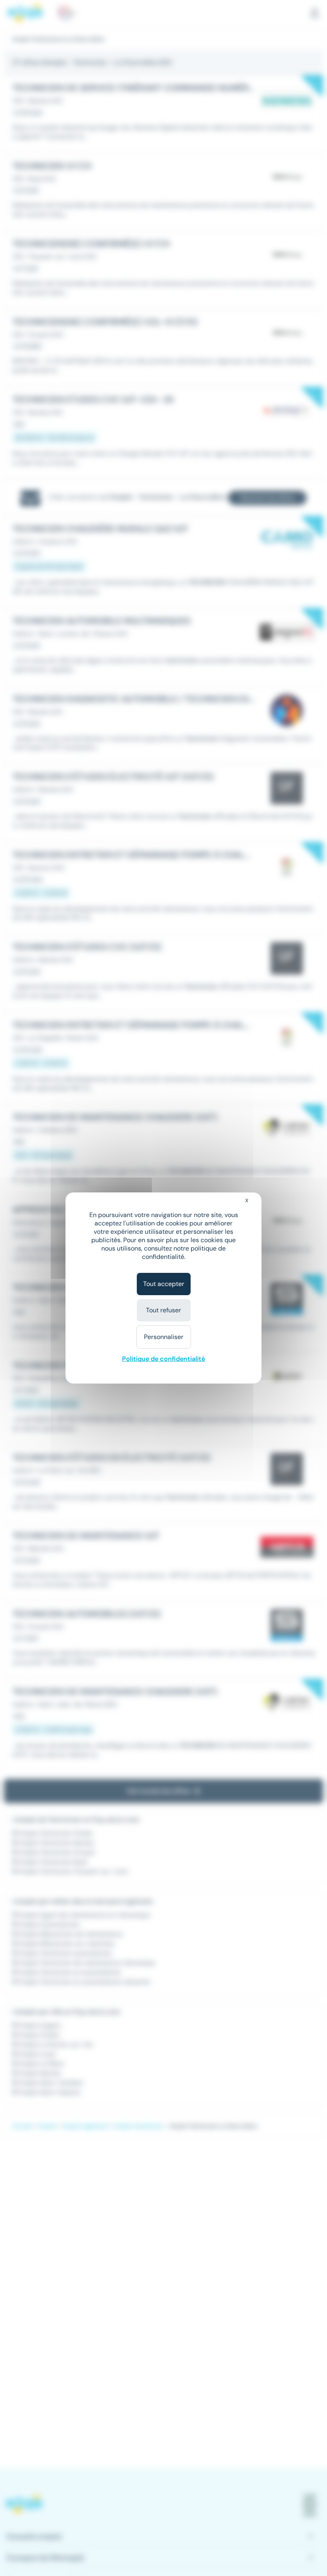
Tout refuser (163, 1310)
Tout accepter (164, 1284)
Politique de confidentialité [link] (163, 1359)
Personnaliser (164, 1337)
